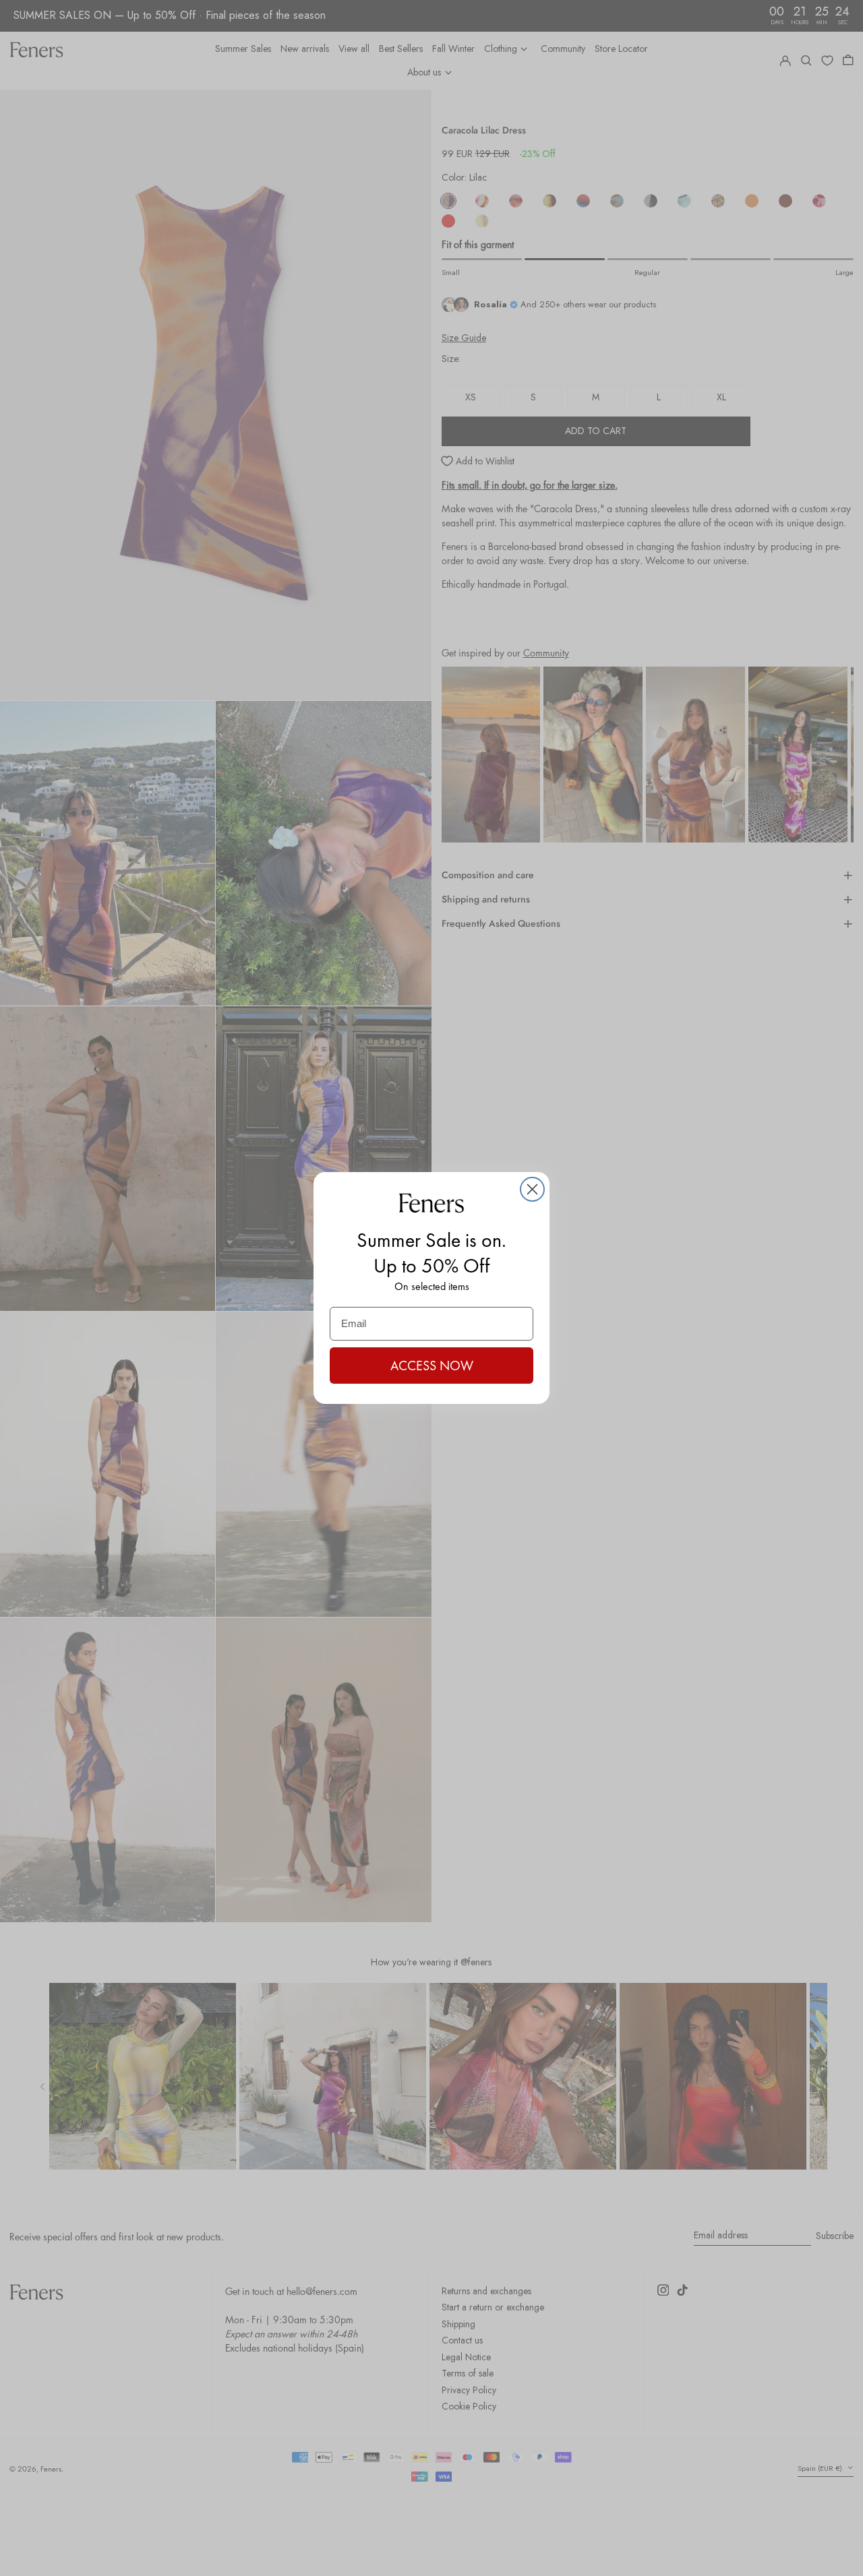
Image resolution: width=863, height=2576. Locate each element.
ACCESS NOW (432, 1366)
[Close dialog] (532, 1189)
